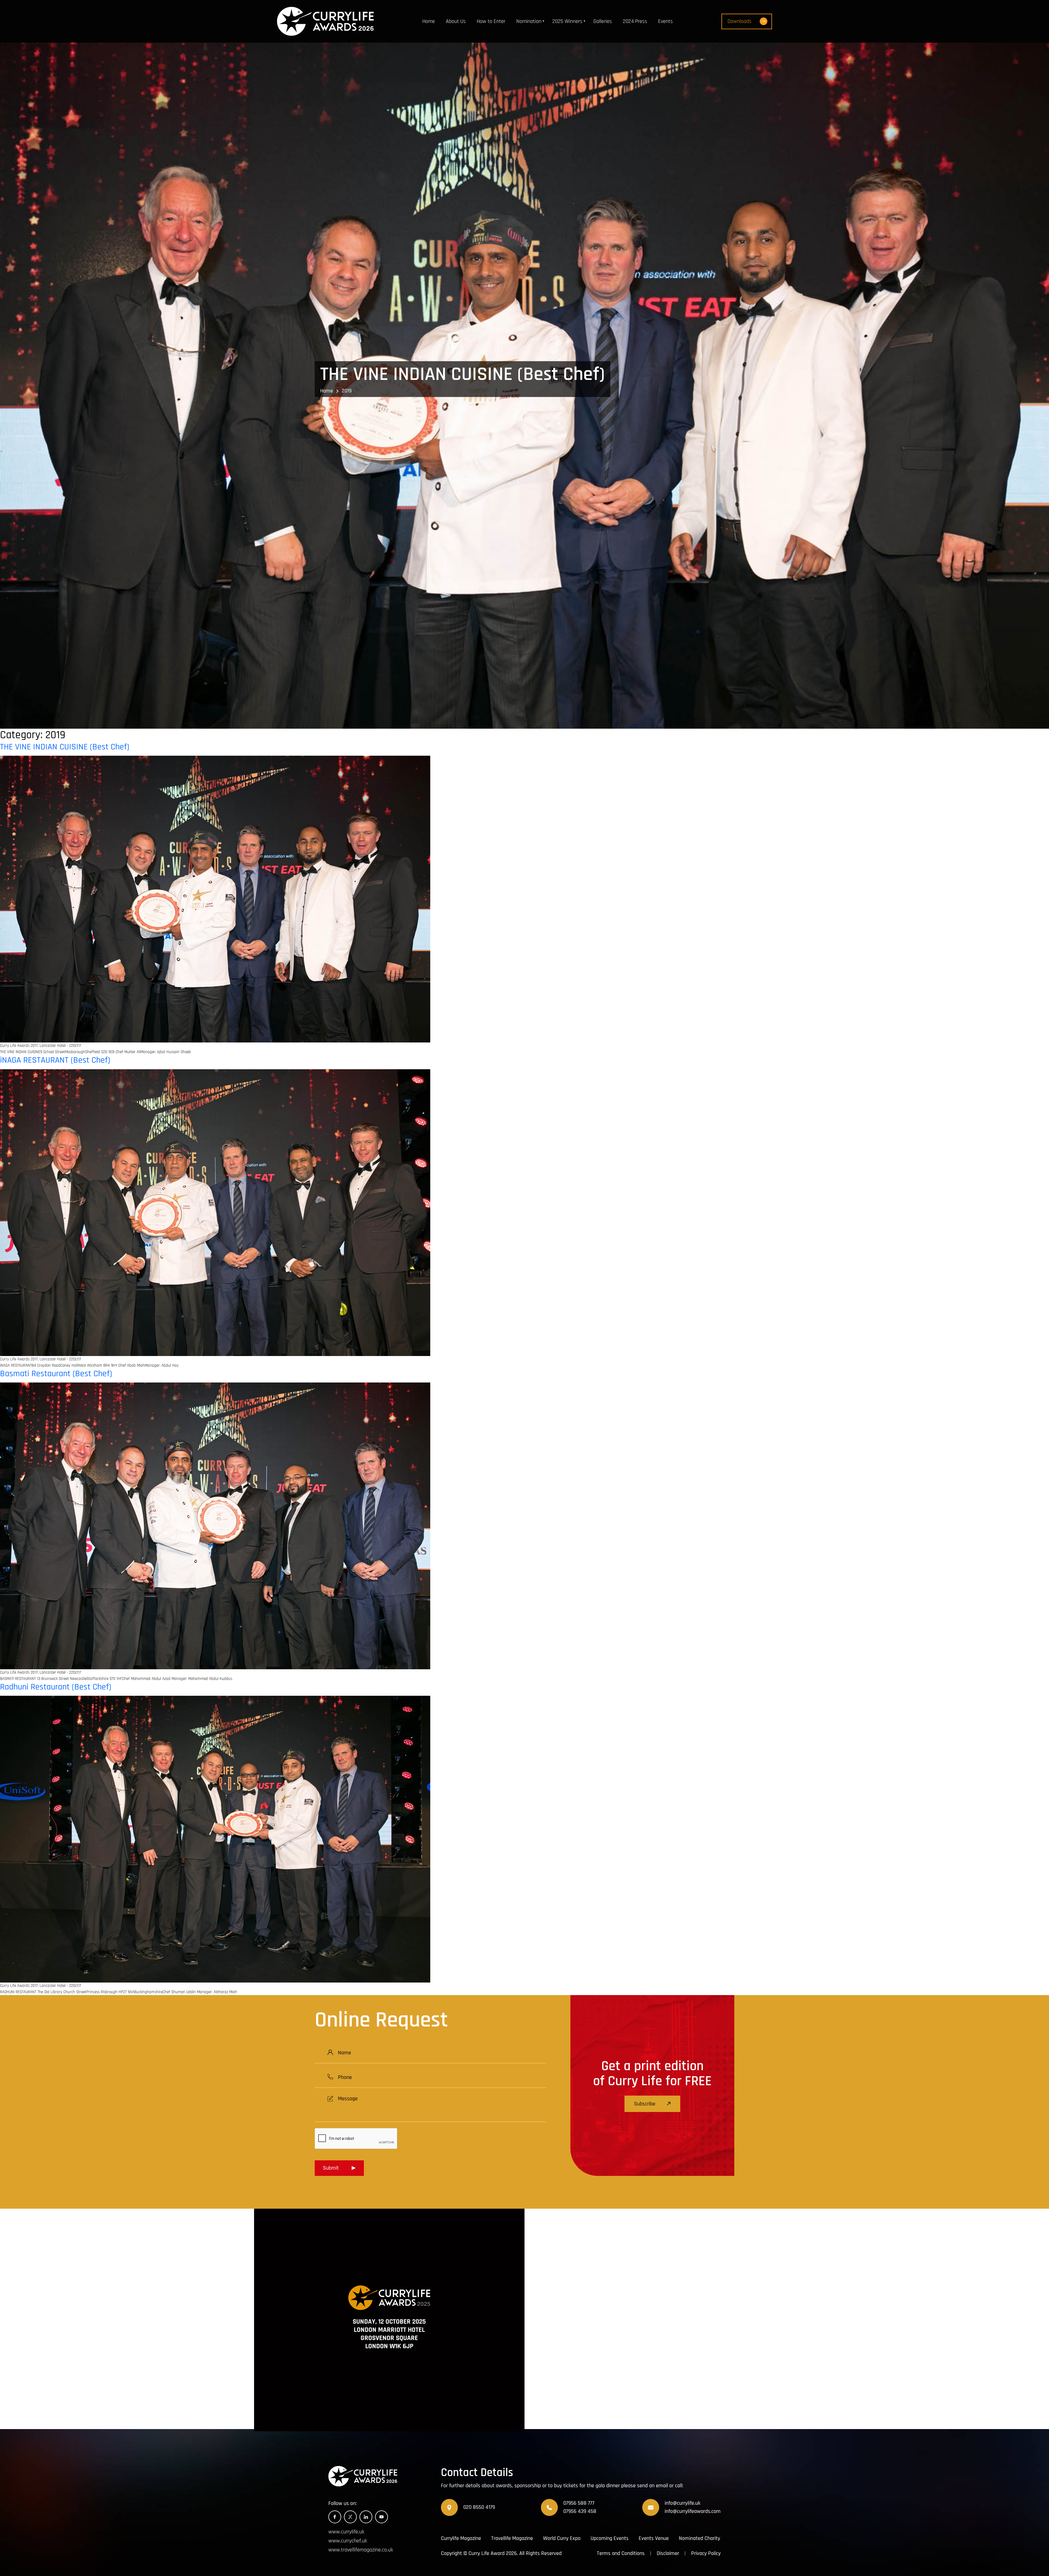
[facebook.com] (335, 2517)
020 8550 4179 (479, 2507)
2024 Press (635, 21)
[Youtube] (381, 2517)
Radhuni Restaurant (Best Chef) (56, 1687)
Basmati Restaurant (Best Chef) (56, 1374)
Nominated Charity (699, 2538)
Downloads (739, 21)
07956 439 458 (580, 2511)
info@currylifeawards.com (693, 2511)
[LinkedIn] (366, 2517)
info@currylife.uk (683, 2503)
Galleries (603, 21)
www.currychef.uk (348, 2541)
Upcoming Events (610, 2538)
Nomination (529, 21)
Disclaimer (668, 2553)
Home (429, 21)
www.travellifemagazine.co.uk (361, 2550)
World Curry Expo (562, 2538)
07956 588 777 (579, 2503)
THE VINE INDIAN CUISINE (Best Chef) (65, 747)
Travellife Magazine (512, 2538)
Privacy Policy (706, 2553)
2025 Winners (567, 21)
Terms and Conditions (621, 2553)
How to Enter (491, 21)
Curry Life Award (487, 2553)
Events (665, 21)
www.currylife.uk (346, 2532)
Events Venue (654, 2538)
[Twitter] (350, 2517)
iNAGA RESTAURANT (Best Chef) (55, 1060)
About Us (456, 21)
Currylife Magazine (461, 2538)
